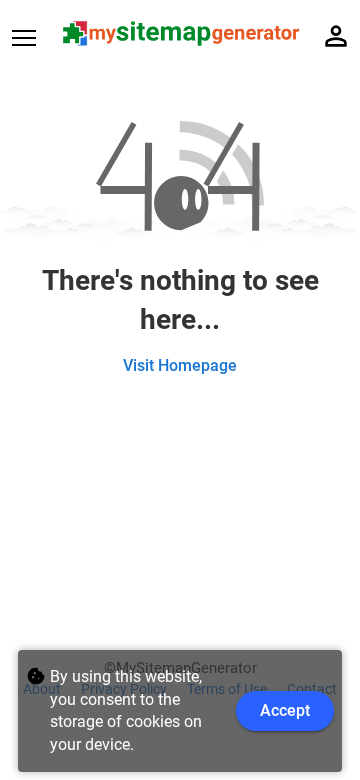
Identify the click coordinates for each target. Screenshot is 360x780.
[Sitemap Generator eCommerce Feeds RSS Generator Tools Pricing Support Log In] (36, 37)
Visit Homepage (180, 365)
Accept (285, 710)
